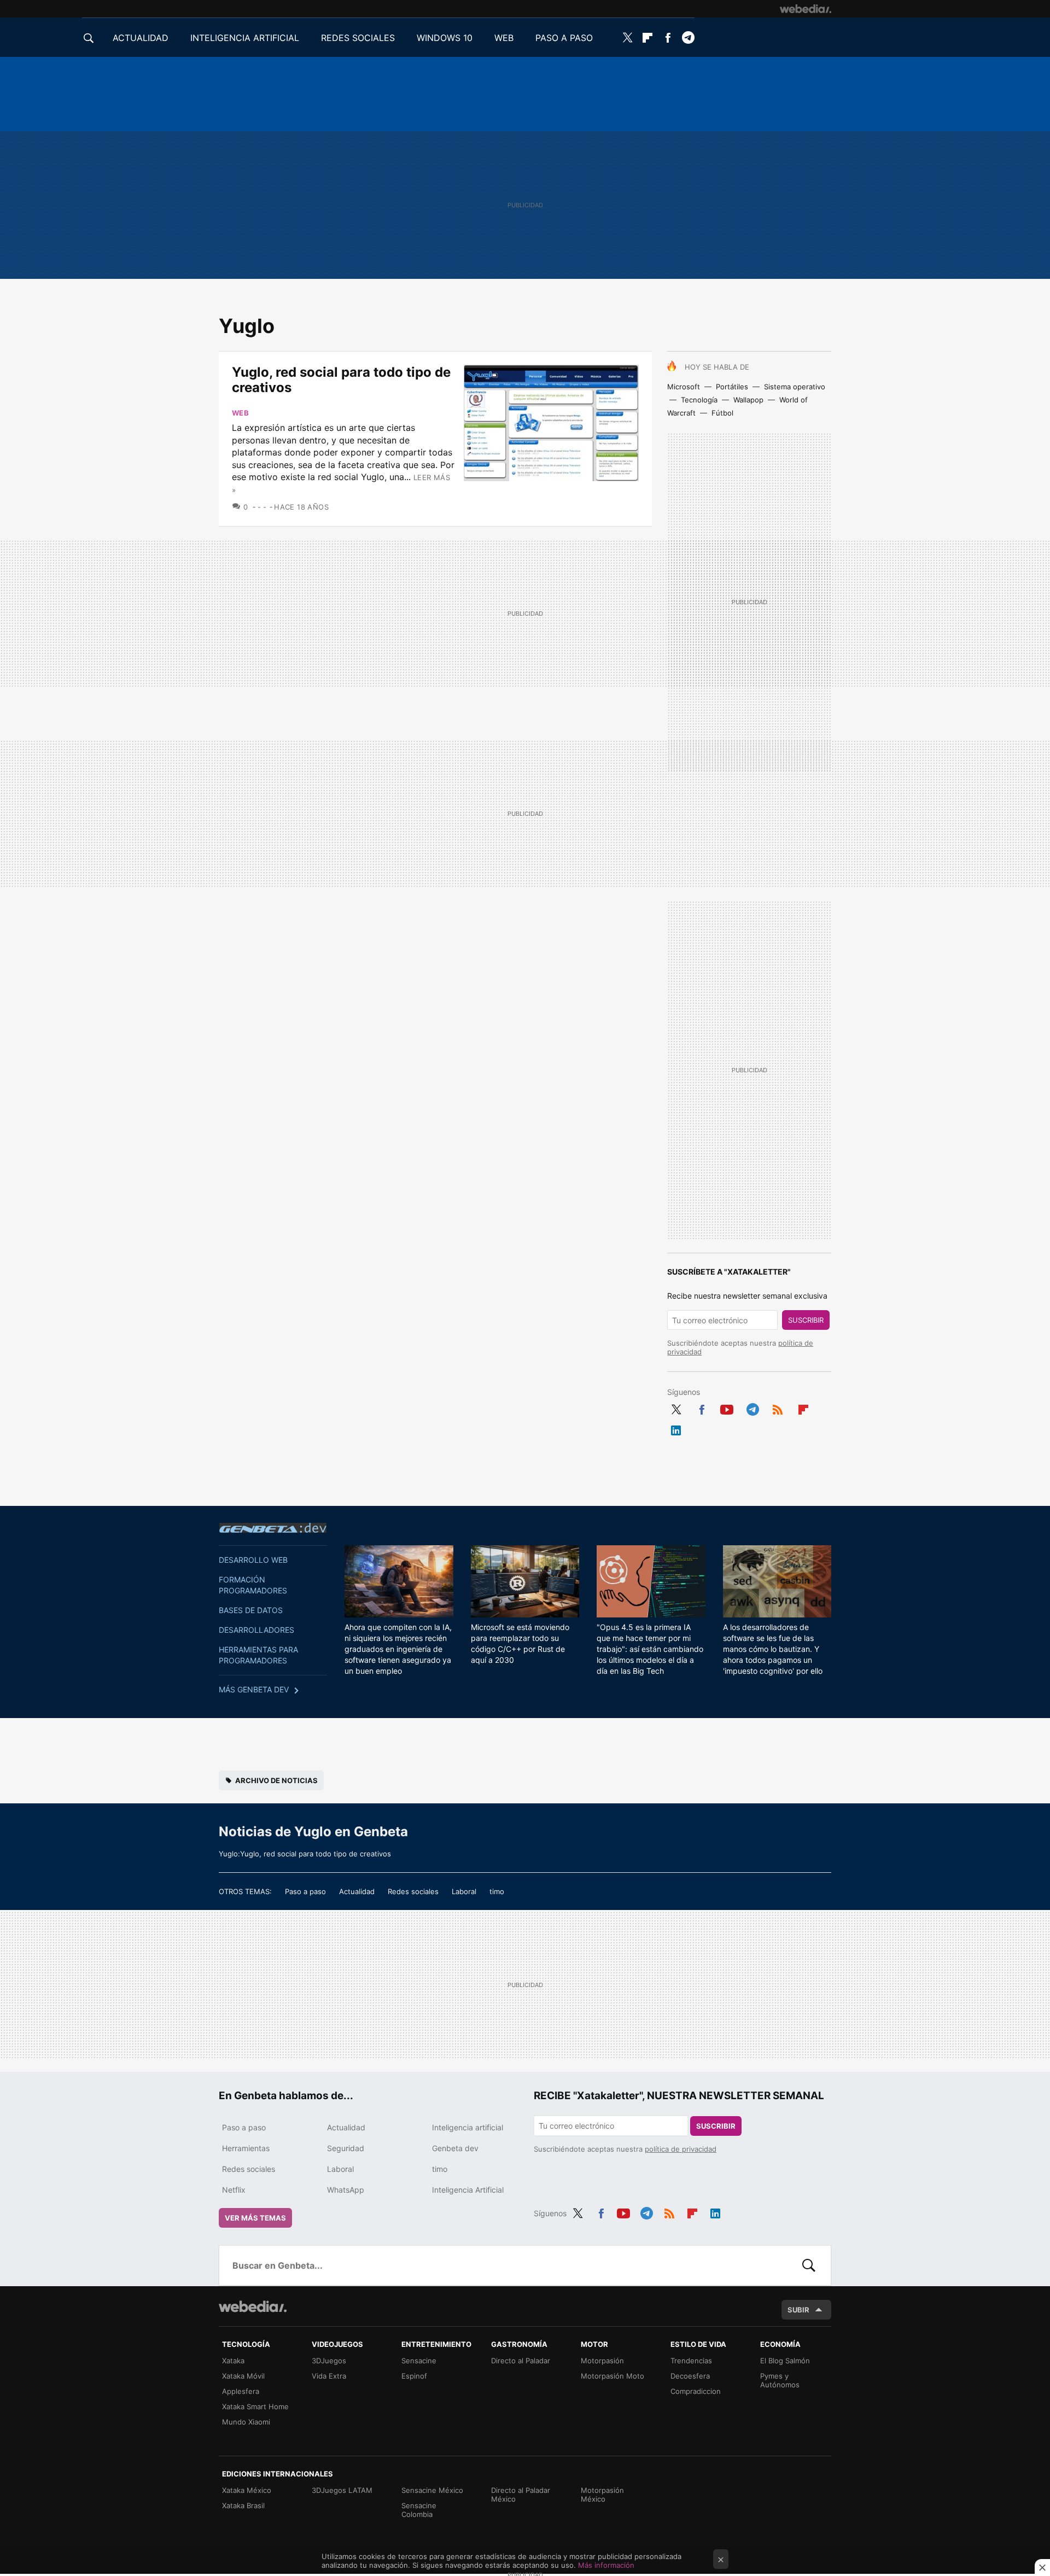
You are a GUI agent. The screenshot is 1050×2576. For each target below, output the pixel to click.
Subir (798, 2310)
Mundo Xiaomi (246, 2422)
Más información (606, 2565)
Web (240, 413)
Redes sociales (413, 1891)
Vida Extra (329, 2376)
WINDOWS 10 (445, 38)
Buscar (809, 2265)
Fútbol (722, 413)
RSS (778, 1407)
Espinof (414, 2376)
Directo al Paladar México (521, 2495)
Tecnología (699, 400)
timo (497, 1891)
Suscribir (806, 1320)
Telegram (688, 38)
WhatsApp (346, 2190)
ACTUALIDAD (141, 38)
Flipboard (647, 38)
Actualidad (357, 1891)
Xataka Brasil (243, 2505)
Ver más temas (255, 2218)
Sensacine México (432, 2490)
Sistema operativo (795, 387)
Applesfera (241, 2391)
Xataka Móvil (243, 2376)
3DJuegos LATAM (342, 2490)
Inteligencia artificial (468, 2127)
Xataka (233, 2361)
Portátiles (732, 387)
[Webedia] (806, 9)
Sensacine (419, 2361)
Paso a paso (305, 1891)
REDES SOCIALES (358, 38)
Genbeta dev (273, 1528)
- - (262, 507)
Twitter (627, 38)
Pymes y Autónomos (780, 2380)
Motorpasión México (602, 2495)
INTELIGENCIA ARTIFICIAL (245, 38)
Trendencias (691, 2361)
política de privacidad (681, 2149)
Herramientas (246, 2148)
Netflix (234, 2190)
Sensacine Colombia (419, 2510)
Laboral (464, 1891)
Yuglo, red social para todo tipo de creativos (341, 380)
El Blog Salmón (785, 2361)
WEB (504, 38)
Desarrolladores (256, 1630)
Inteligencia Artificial (468, 2190)
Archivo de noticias (276, 1780)
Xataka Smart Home (255, 2406)
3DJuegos (329, 2361)
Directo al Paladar (521, 2361)
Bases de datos (251, 1610)
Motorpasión (602, 2361)
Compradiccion (696, 2391)
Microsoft (684, 387)
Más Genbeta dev (254, 1689)
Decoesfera (690, 2376)
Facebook (668, 38)
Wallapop (748, 400)
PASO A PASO (564, 38)
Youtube (727, 1407)
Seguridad (346, 2148)
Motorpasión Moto (612, 2376)
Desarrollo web (253, 1560)
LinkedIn (676, 1428)
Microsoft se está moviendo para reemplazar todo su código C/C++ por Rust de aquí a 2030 (520, 1643)
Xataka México (247, 2490)
